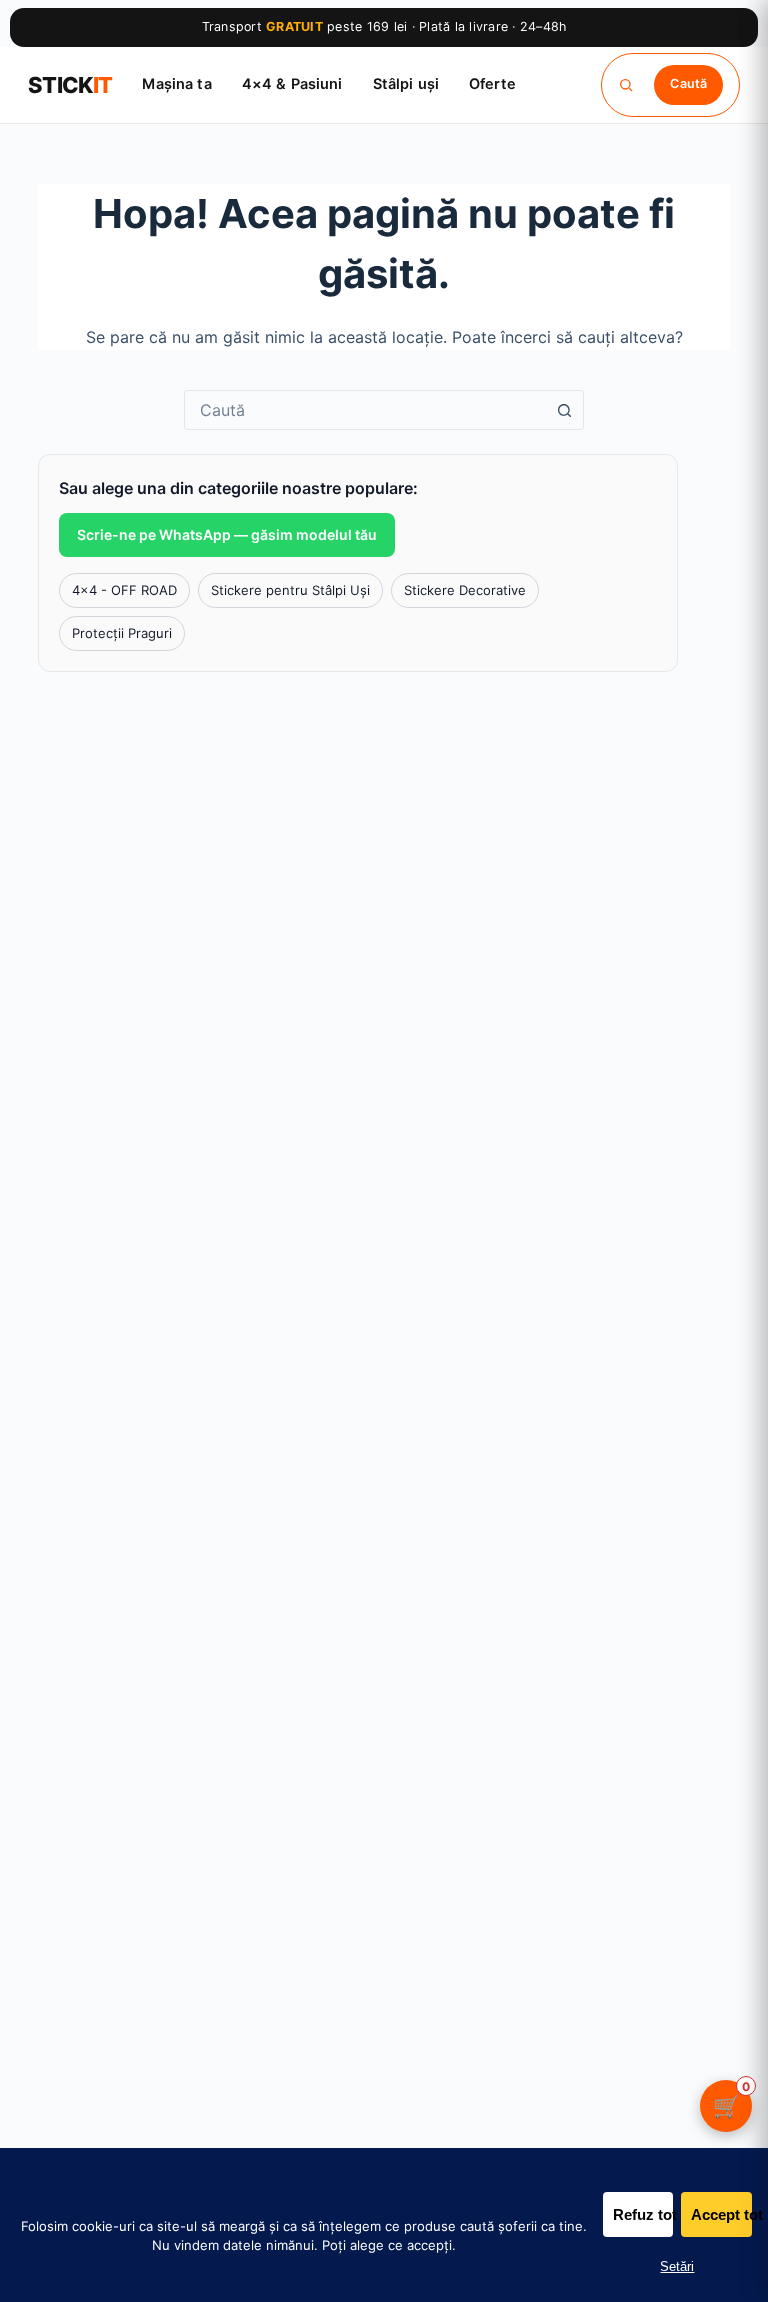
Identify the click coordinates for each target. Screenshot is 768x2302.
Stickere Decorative (465, 590)
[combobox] (365, 410)
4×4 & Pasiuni (292, 84)
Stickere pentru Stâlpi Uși (290, 590)
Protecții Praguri (122, 633)
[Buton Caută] (564, 410)
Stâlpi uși (406, 84)
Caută (688, 83)
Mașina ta (176, 84)
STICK (70, 85)
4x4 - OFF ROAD (124, 590)
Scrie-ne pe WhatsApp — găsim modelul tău (227, 534)
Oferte (492, 84)
